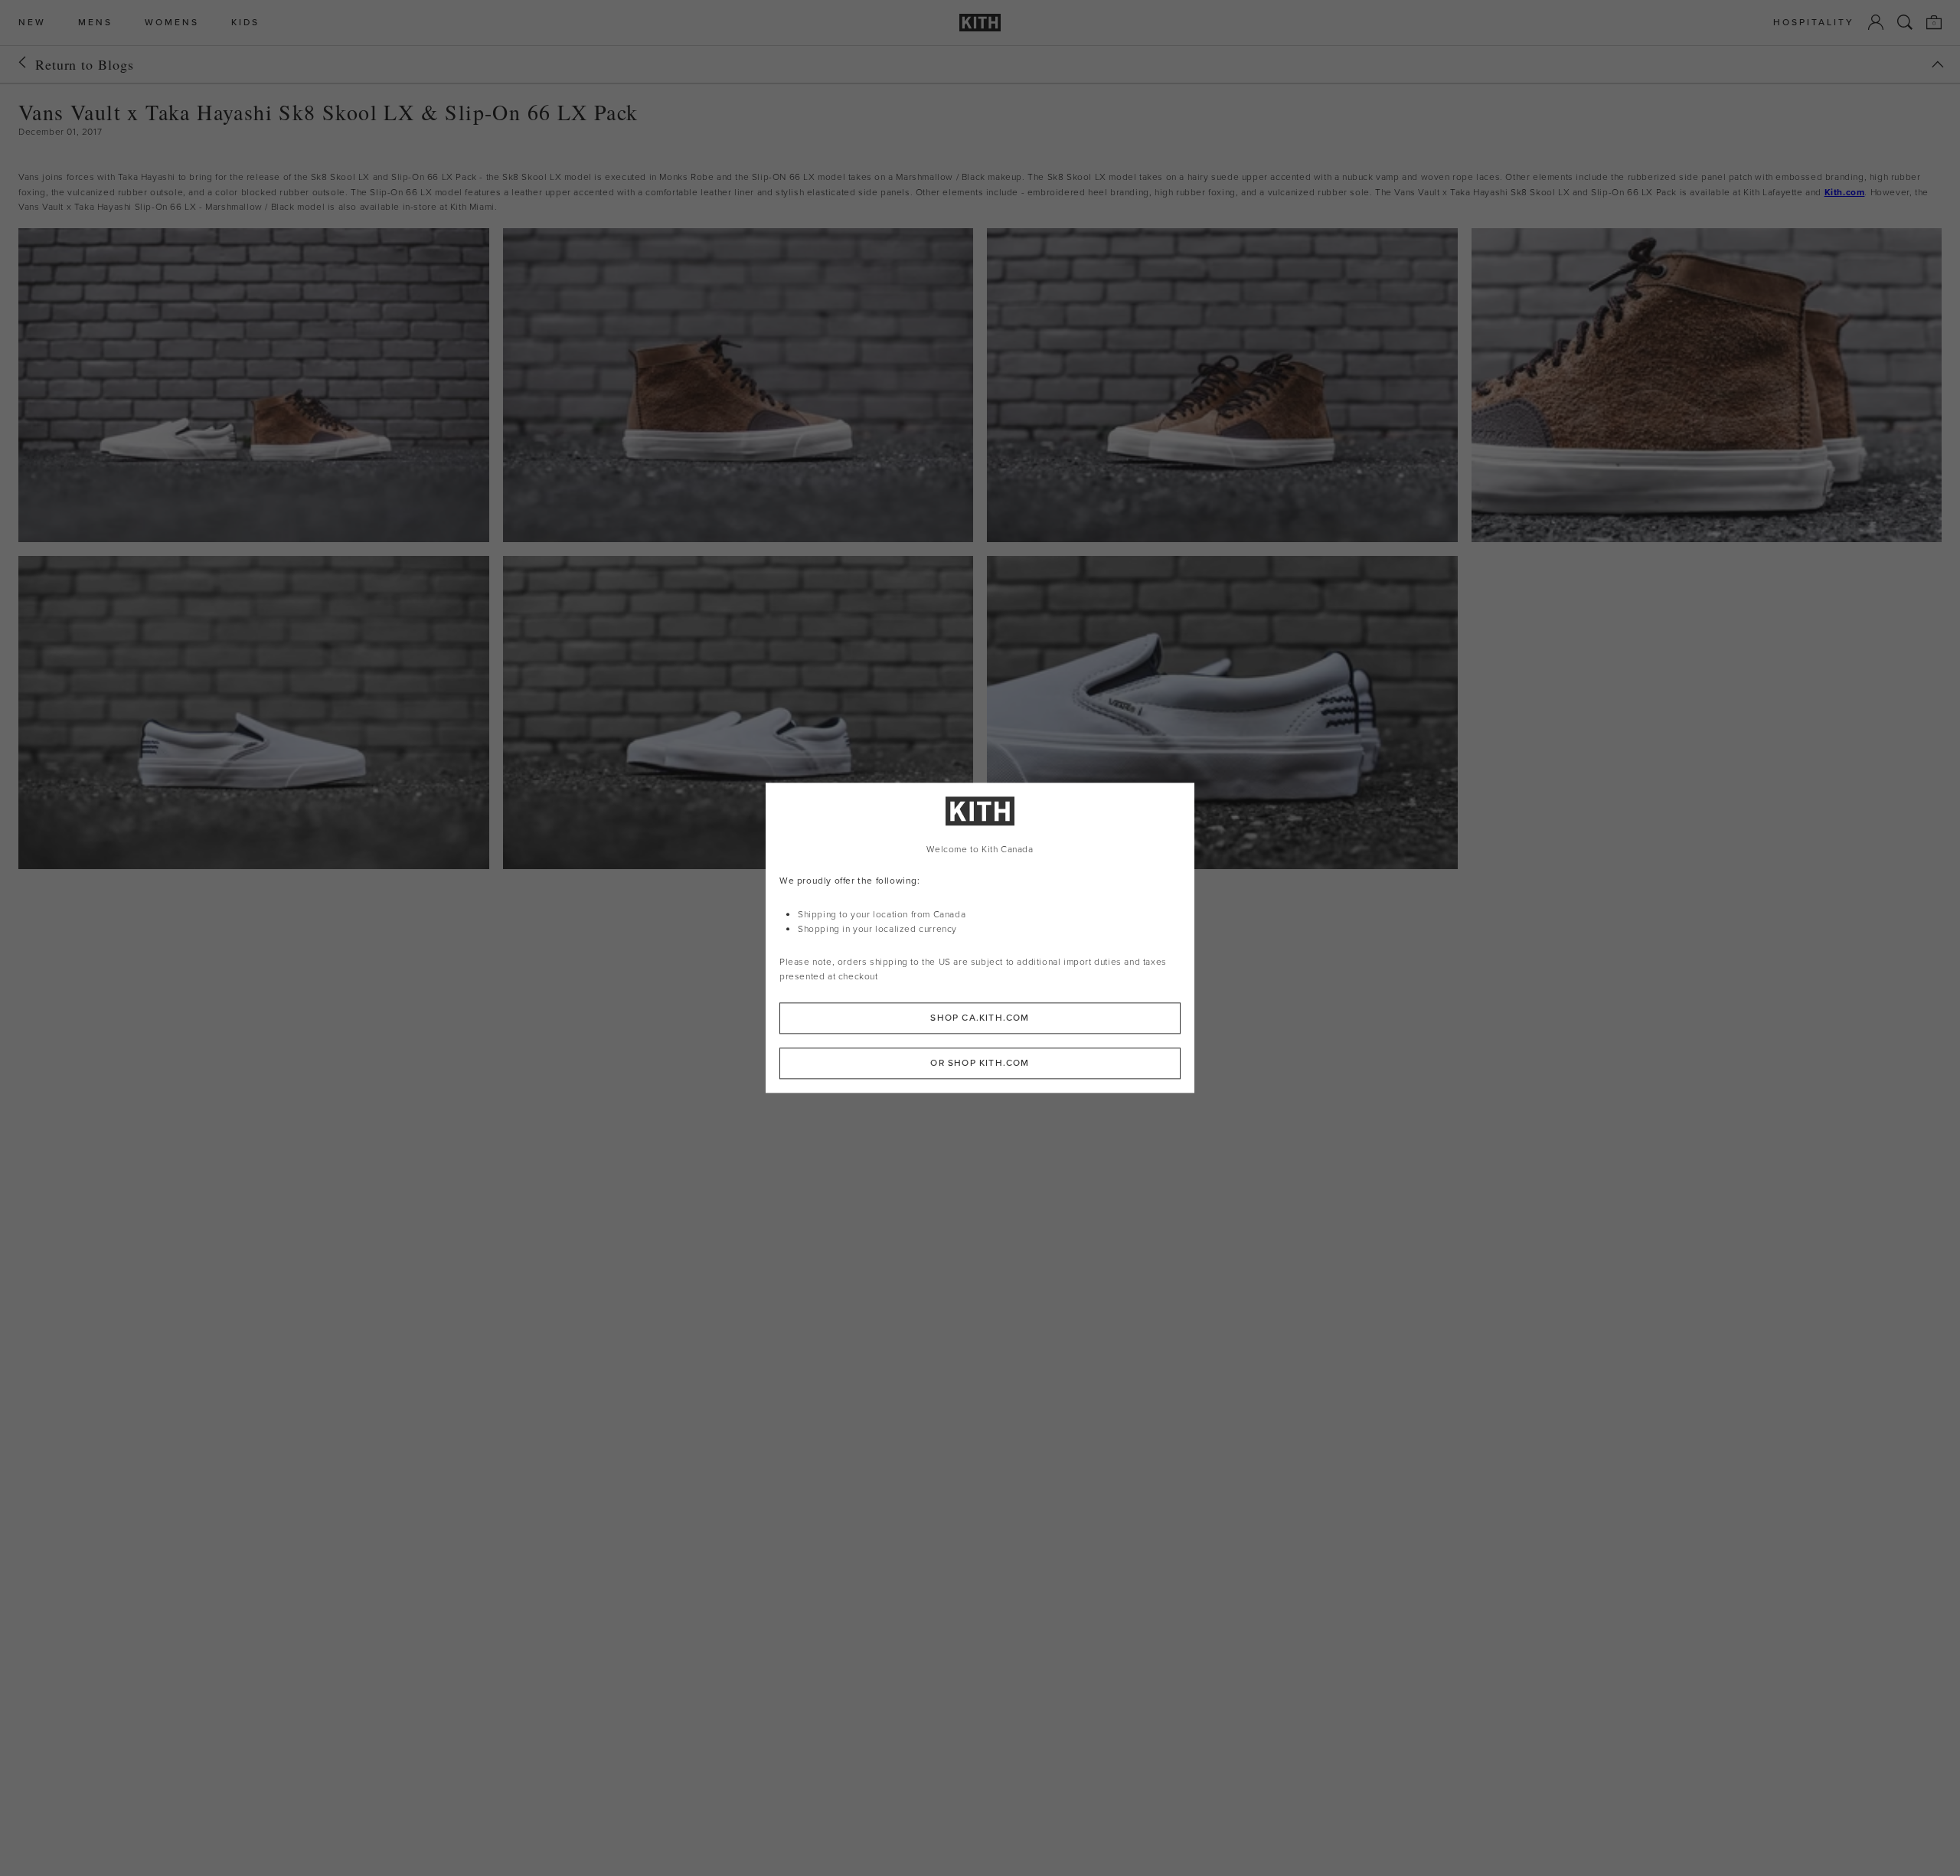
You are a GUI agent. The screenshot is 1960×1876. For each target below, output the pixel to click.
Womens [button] (172, 23)
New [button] (32, 23)
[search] (1905, 22)
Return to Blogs (85, 64)
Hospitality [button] (1814, 23)
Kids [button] (245, 23)
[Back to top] (1938, 64)
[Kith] (980, 23)
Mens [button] (95, 23)
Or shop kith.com (980, 1064)
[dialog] (980, 938)
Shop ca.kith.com (980, 1018)
